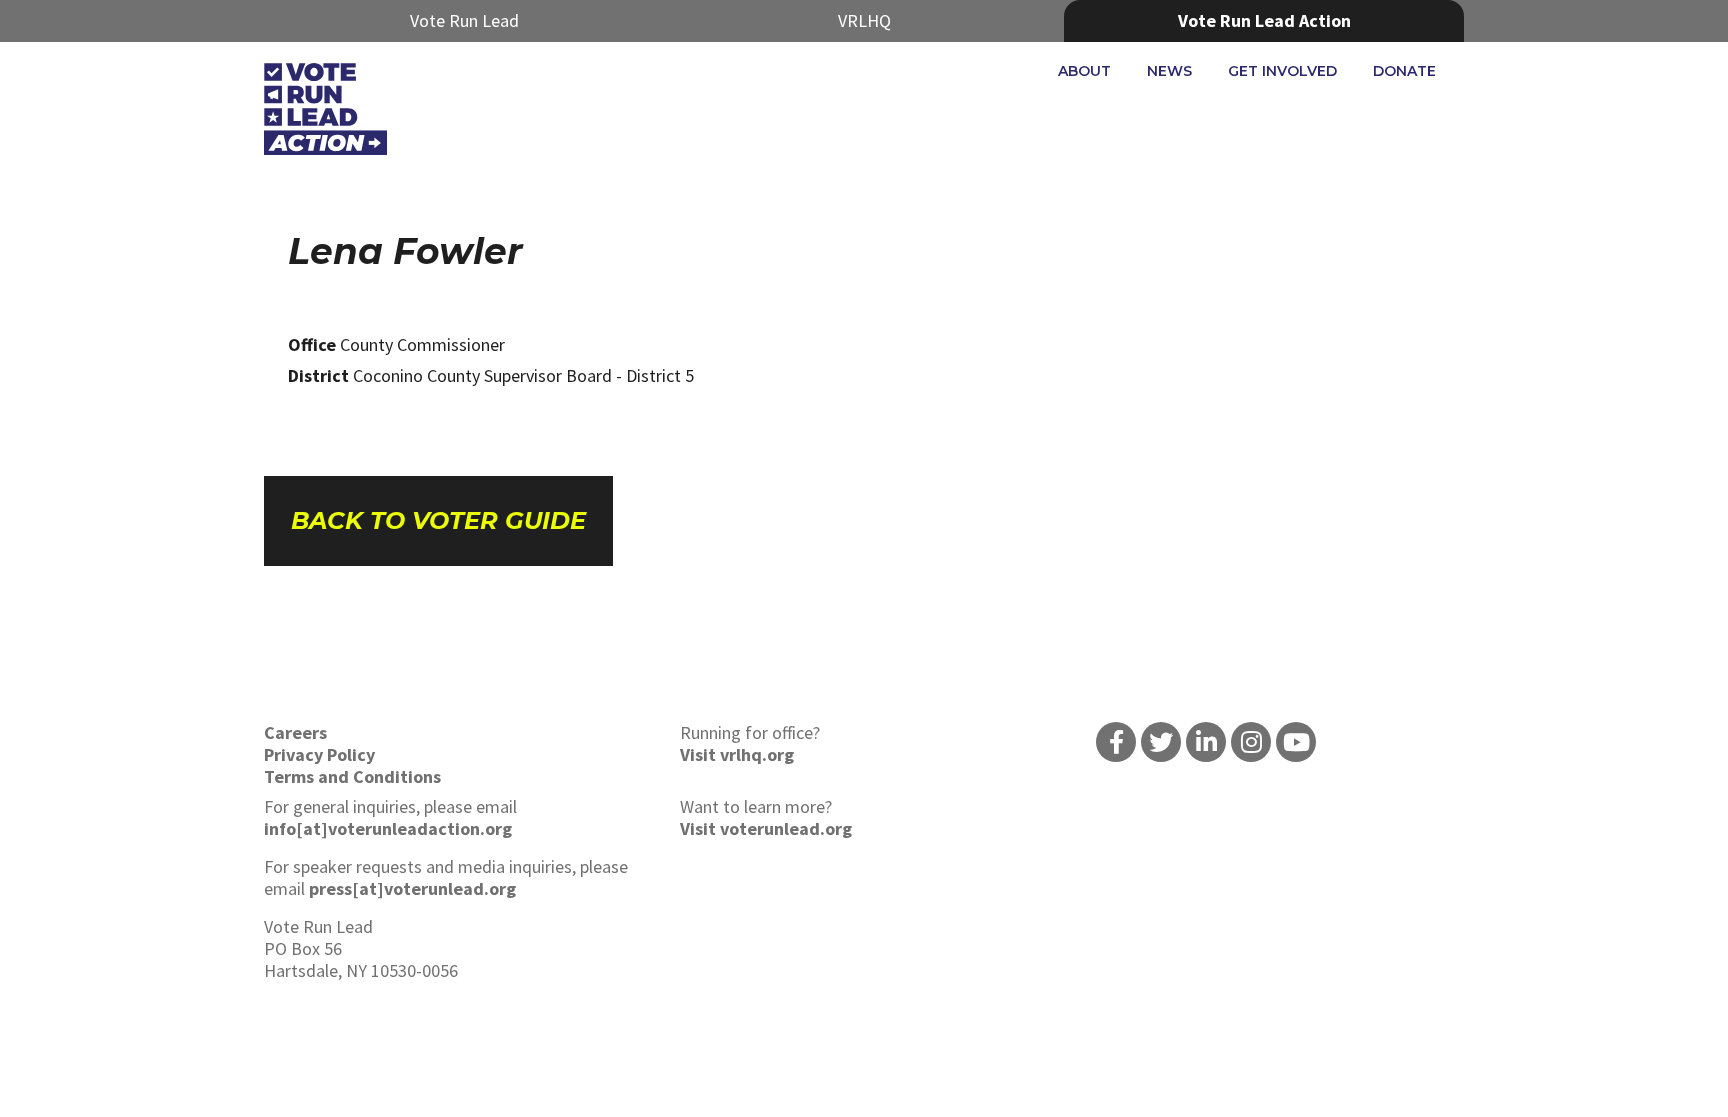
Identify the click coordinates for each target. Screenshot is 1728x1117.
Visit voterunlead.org (766, 828)
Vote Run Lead (464, 20)
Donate (1404, 71)
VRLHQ (864, 20)
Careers (295, 732)
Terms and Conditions (352, 776)
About (1084, 71)
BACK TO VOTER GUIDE (438, 520)
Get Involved (1282, 71)
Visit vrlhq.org (737, 754)
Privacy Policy (319, 754)
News (1169, 71)
